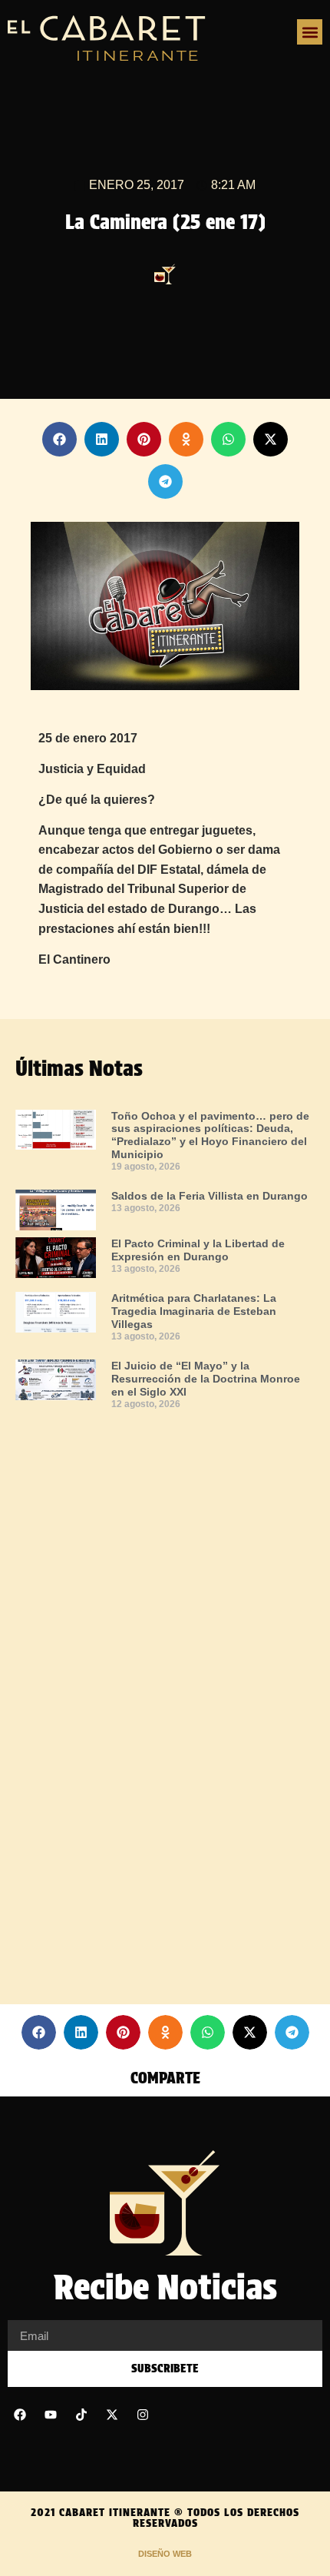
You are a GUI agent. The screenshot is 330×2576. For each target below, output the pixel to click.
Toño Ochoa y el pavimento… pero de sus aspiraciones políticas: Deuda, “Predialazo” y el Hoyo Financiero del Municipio (210, 1135)
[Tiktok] (81, 2415)
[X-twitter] (112, 2415)
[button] (310, 32)
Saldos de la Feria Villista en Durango (210, 1196)
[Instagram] (143, 2415)
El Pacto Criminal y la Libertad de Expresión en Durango (198, 1250)
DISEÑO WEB (165, 2554)
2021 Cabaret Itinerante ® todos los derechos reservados (165, 2518)
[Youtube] (51, 2415)
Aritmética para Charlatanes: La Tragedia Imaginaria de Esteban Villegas (194, 1311)
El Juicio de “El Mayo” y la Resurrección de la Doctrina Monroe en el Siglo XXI (206, 1379)
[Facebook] (20, 2415)
